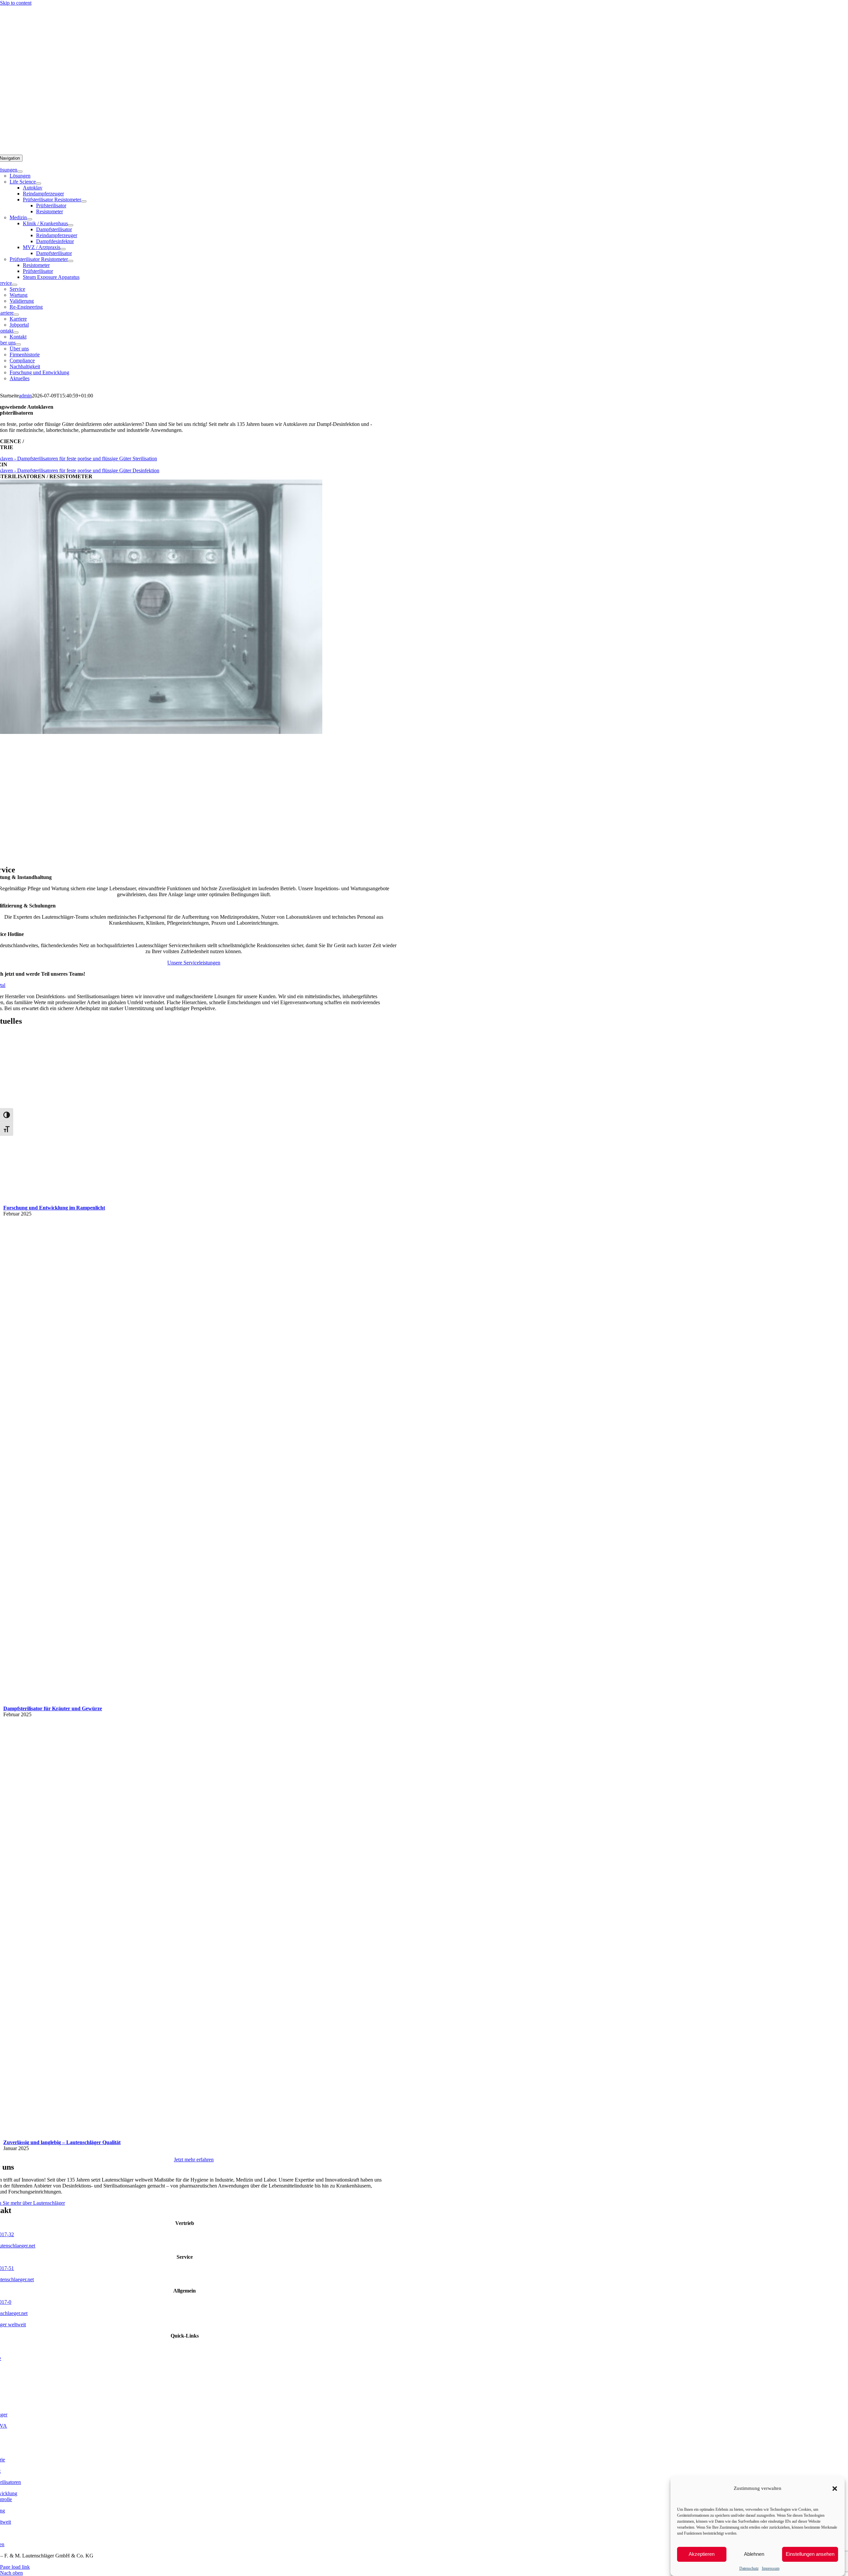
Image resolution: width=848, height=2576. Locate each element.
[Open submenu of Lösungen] (20, 172)
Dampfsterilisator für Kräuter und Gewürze (53, 1708)
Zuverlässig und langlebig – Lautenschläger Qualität (62, 2142)
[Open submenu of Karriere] (16, 315)
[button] (835, 2489)
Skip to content (16, 3)
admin (25, 396)
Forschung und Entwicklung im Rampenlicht (54, 1208)
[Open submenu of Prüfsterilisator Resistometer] (84, 201)
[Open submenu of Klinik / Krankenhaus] (71, 225)
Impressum (771, 2568)
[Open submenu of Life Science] (38, 183)
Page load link (15, 2567)
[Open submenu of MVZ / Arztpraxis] (63, 249)
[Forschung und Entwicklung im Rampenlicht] (94, 1202)
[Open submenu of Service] (15, 285)
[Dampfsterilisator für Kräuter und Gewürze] (314, 1702)
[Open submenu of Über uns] (18, 344)
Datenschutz (749, 2568)
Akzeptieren (702, 2554)
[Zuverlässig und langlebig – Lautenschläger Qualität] (184, 2136)
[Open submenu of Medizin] (29, 219)
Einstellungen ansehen (810, 2554)
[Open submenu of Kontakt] (16, 333)
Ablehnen (754, 2554)
